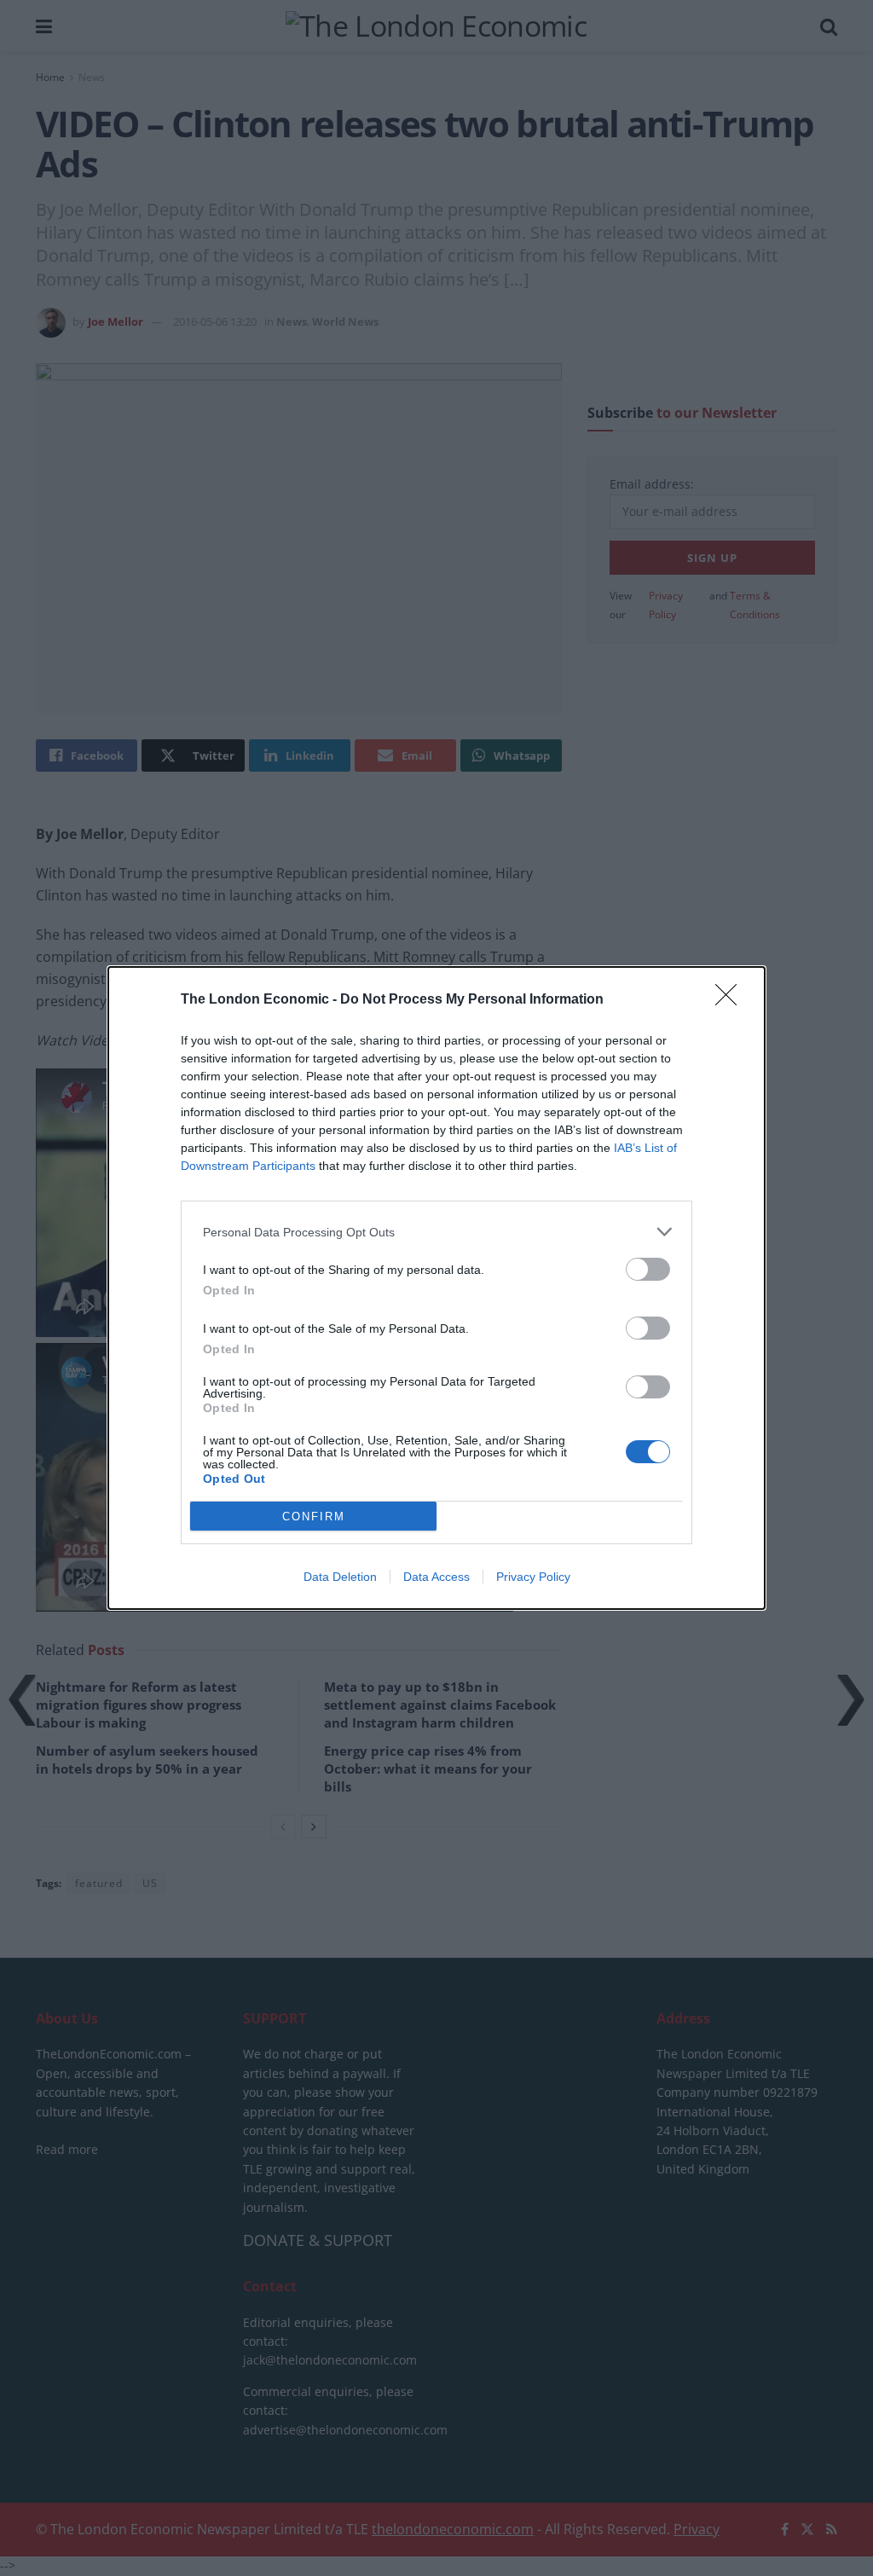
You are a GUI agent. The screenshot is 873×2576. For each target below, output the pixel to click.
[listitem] (436, 1232)
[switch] (648, 1269)
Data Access (436, 1577)
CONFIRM (314, 1517)
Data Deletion (340, 1577)
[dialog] (436, 1288)
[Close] (731, 1000)
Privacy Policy (533, 1577)
